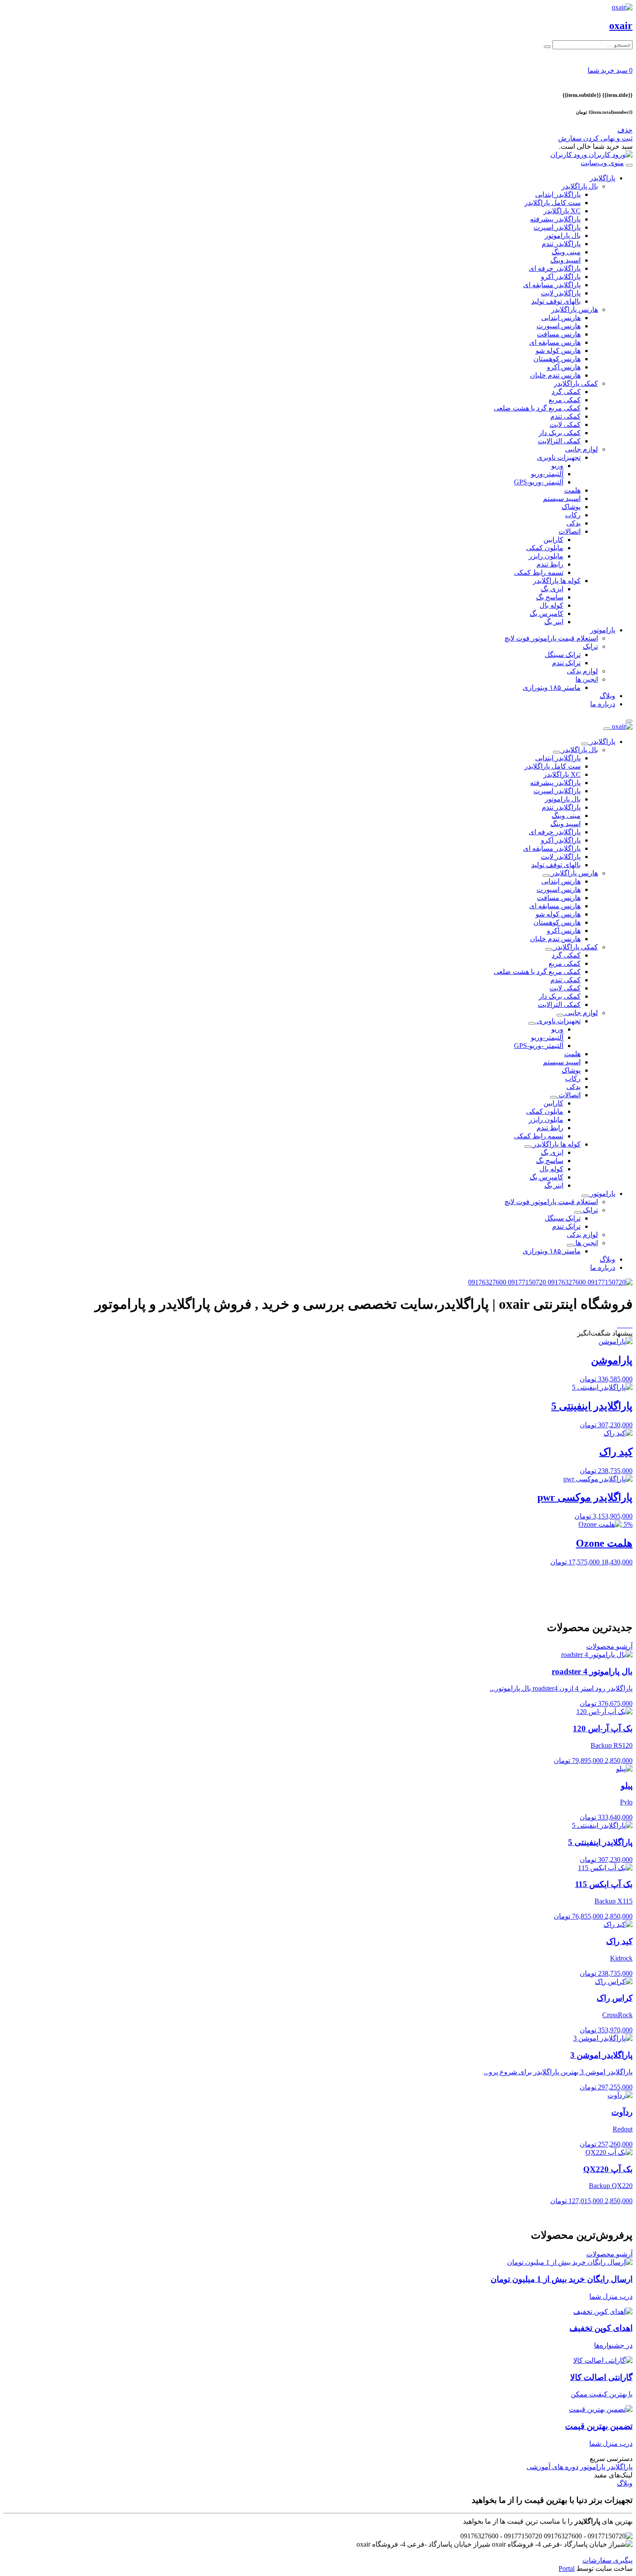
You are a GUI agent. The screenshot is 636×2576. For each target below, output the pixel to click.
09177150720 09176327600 (508, 1282)
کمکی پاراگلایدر (576, 383)
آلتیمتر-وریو (547, 474)
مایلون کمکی (545, 548)
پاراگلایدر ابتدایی (558, 194)
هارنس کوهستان (557, 359)
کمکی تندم (565, 416)
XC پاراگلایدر (562, 211)
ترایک (590, 646)
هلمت (572, 490)
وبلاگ (607, 696)
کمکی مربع (565, 400)
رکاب (573, 515)
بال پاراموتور (563, 235)
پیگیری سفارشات (607, 2560)
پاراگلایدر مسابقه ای (552, 285)
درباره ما (603, 704)
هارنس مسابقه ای (555, 342)
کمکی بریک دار (560, 433)
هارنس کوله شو (558, 351)
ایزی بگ (552, 589)
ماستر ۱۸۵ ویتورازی (552, 687)
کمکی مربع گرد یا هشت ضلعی (537, 408)
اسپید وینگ (565, 260)
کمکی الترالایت (559, 441)
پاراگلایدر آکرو (561, 277)
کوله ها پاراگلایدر (557, 581)
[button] (610, 70)
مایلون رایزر (546, 556)
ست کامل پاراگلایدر (552, 203)
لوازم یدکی (582, 671)
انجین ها (587, 679)
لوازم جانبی (581, 449)
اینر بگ (554, 622)
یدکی (573, 523)
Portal (567, 2568)
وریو (557, 466)
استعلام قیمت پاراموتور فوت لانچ (551, 638)
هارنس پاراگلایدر (575, 309)
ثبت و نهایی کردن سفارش (595, 138)
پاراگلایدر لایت (561, 293)
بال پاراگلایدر (580, 186)
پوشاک (571, 507)
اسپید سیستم (562, 498)
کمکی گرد (566, 392)
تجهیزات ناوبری (559, 457)
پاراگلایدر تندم (561, 244)
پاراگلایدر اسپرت (557, 227)
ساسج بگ (550, 597)
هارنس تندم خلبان (555, 375)
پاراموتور (603, 630)
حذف (625, 130)
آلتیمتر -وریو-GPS (539, 482)
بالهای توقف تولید (556, 301)
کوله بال (551, 605)
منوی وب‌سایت (602, 163)
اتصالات (570, 531)
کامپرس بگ (546, 614)
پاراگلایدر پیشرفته (555, 219)
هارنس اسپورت (559, 326)
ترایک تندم (566, 663)
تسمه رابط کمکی (539, 572)
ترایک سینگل (563, 655)
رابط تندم (550, 564)
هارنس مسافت (559, 334)
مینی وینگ (566, 252)
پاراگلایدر (602, 178)
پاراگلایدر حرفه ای (555, 268)
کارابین (553, 540)
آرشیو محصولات (609, 1646)
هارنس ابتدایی (561, 318)
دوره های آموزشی (552, 2467)
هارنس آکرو (564, 367)
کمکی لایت (565, 425)
